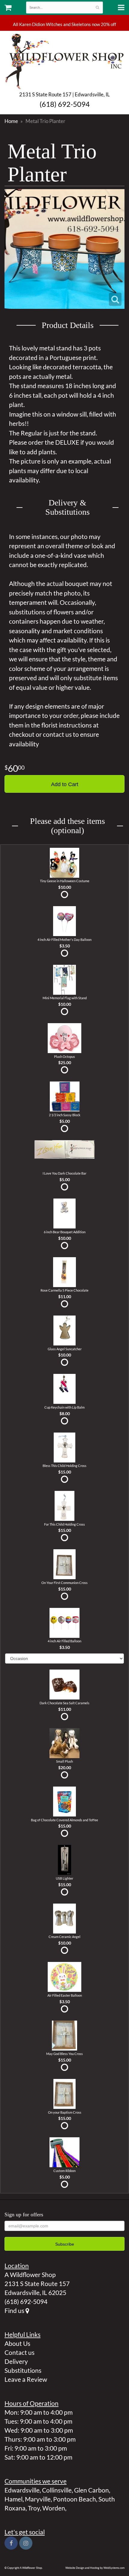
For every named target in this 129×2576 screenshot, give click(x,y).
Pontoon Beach (75, 2499)
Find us (15, 2310)
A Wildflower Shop (64, 61)
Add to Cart (65, 784)
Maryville (38, 2499)
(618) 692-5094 (65, 104)
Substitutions (23, 2370)
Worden (54, 2508)
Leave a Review (26, 2379)
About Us (17, 2343)
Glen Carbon (91, 2490)
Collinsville (57, 2490)
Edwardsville (22, 2490)
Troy (34, 2508)
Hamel (13, 2499)
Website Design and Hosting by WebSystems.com (95, 2568)
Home (11, 121)
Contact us (19, 2352)
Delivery (16, 2361)
